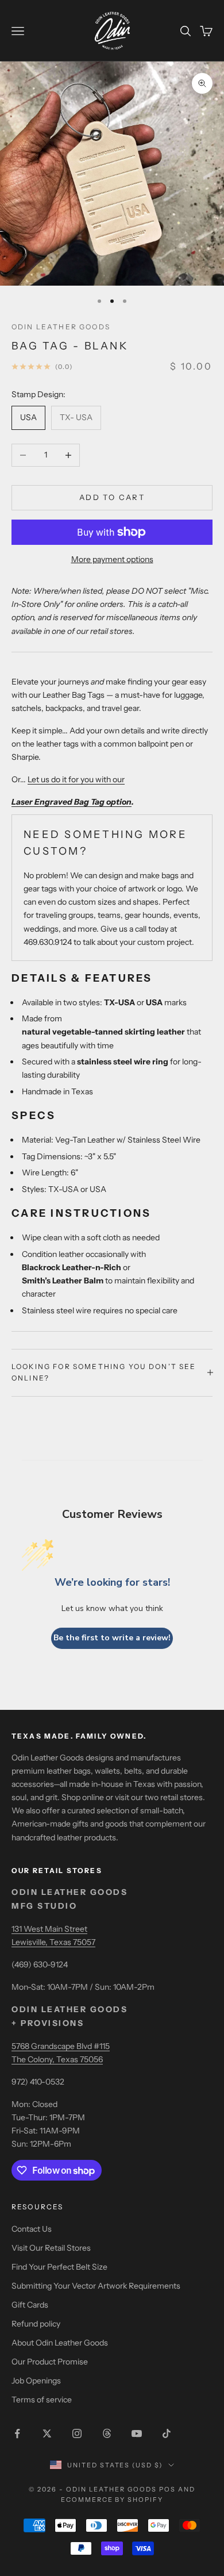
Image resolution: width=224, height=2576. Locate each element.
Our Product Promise (50, 2362)
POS (167, 2489)
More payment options (112, 559)
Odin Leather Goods (61, 327)
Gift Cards (30, 2305)
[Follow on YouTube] (137, 2433)
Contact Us (32, 2229)
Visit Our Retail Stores (51, 2248)
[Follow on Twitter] (47, 2433)
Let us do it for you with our (76, 779)
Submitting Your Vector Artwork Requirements (96, 2286)
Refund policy (36, 2324)
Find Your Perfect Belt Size (59, 2267)
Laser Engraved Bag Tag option (72, 802)
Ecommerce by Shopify (112, 2500)
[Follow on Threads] (107, 2433)
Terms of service (42, 2400)
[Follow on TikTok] (167, 2433)
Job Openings (36, 2381)
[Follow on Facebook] (17, 2433)
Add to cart (112, 497)
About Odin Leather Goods (60, 2343)
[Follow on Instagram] (77, 2433)
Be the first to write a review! (112, 1638)
